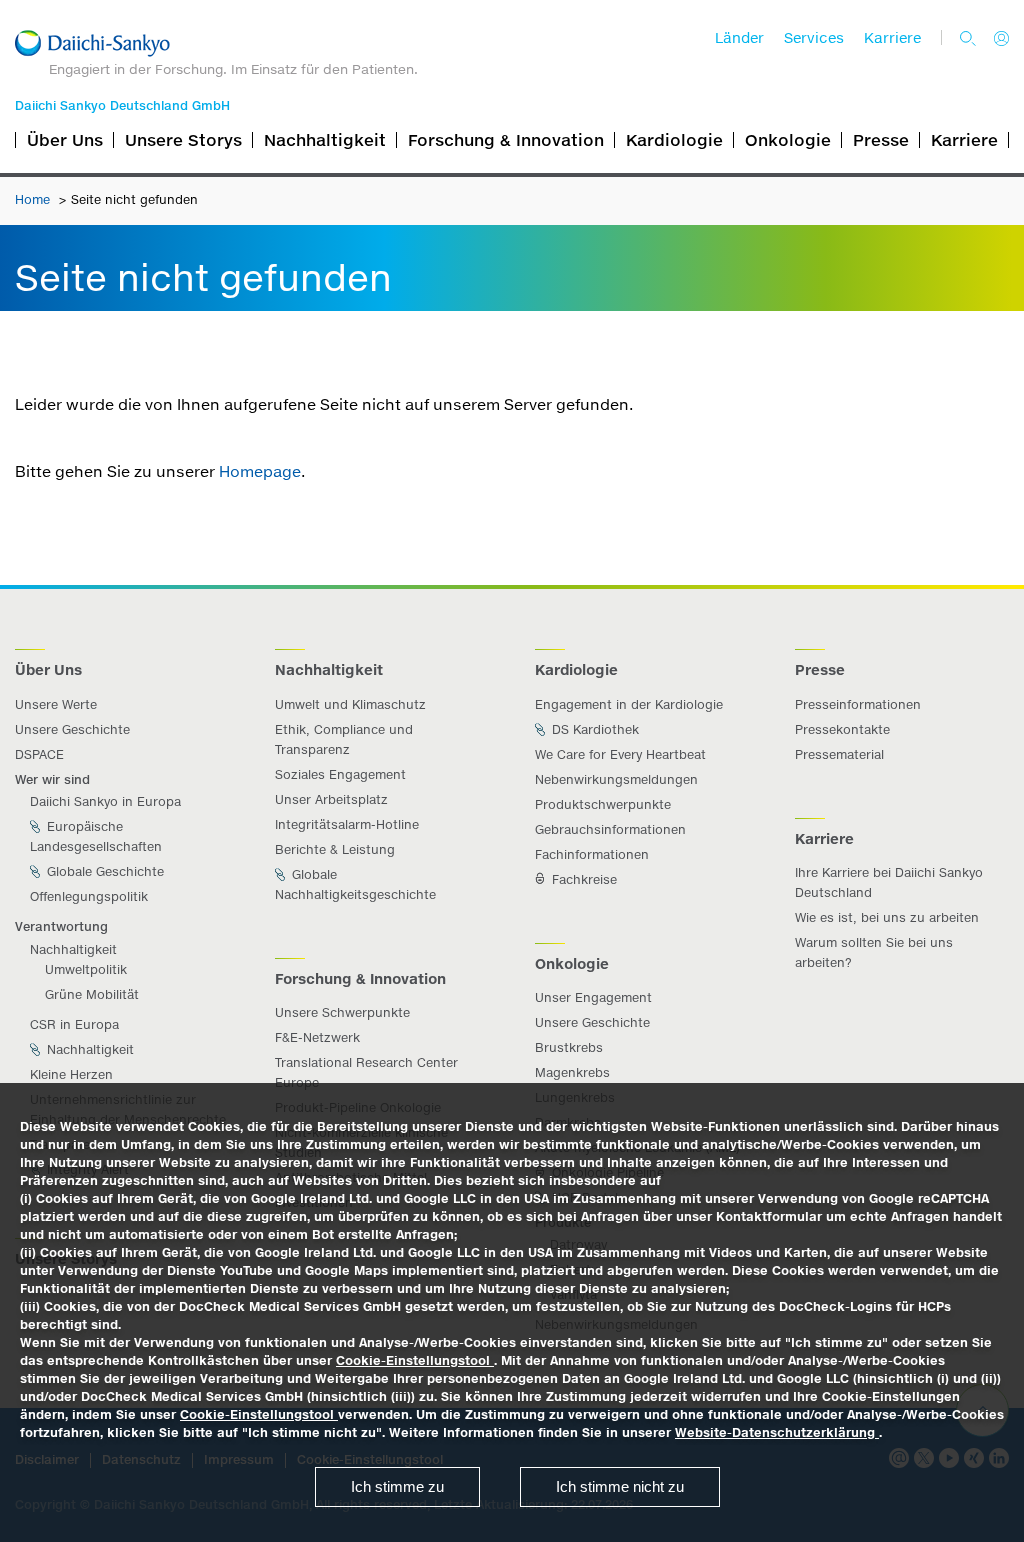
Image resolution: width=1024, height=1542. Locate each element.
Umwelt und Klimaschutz (350, 704)
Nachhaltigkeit (325, 140)
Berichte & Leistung (335, 849)
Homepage (260, 471)
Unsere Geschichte (72, 729)
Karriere (892, 38)
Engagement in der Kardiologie (629, 704)
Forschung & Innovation (506, 140)
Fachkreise (582, 879)
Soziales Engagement (340, 774)
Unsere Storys (183, 140)
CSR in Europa (74, 1024)
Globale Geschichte (103, 871)
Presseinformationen (858, 704)
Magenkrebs (572, 1072)
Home (34, 199)
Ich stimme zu (397, 1486)
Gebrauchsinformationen (610, 829)
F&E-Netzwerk (317, 1037)
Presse (881, 140)
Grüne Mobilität (92, 994)
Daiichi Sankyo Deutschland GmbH (122, 105)
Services (814, 38)
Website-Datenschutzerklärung (777, 1432)
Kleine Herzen (71, 1074)
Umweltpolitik (86, 969)
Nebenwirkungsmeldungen (616, 779)
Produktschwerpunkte (603, 804)
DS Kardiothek (593, 729)
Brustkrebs (569, 1047)
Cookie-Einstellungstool (415, 1360)
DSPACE (39, 754)
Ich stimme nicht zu (620, 1486)
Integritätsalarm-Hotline (347, 824)
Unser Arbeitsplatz (331, 799)
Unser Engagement (593, 997)
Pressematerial (839, 754)
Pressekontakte (842, 729)
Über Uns (65, 140)
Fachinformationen (592, 854)
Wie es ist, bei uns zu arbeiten (887, 917)
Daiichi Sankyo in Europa (105, 801)
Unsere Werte (56, 704)
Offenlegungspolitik (89, 896)
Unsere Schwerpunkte (342, 1012)
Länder (739, 38)
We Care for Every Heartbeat (620, 754)
